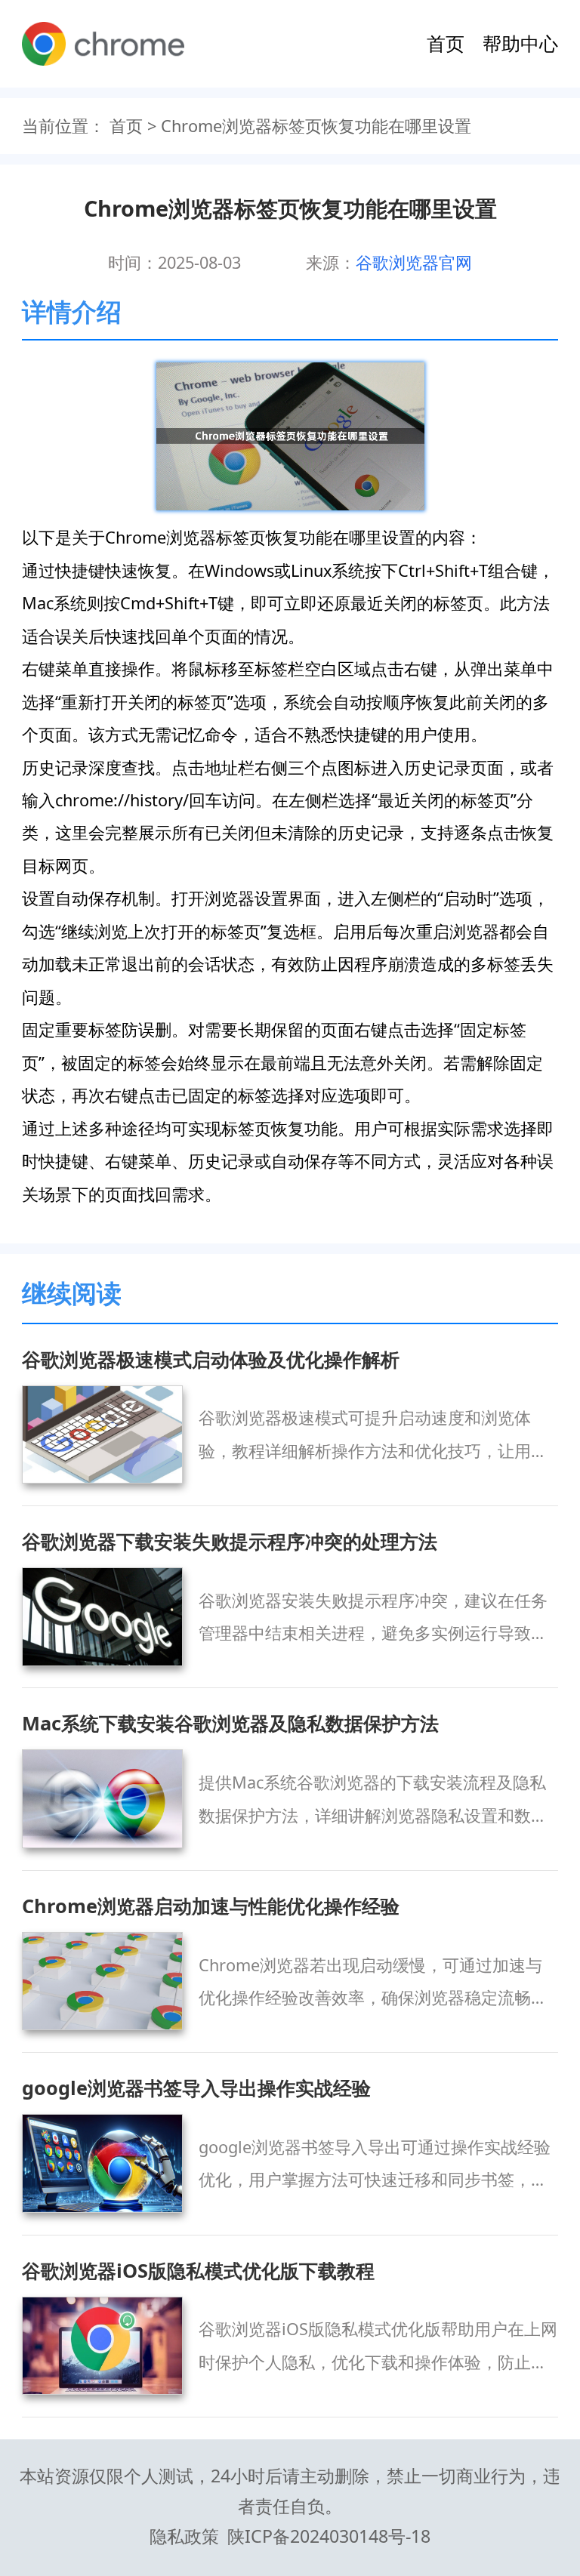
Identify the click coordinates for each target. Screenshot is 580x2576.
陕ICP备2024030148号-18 (329, 2536)
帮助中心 (520, 43)
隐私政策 (184, 2536)
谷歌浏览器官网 (414, 262)
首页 (446, 43)
